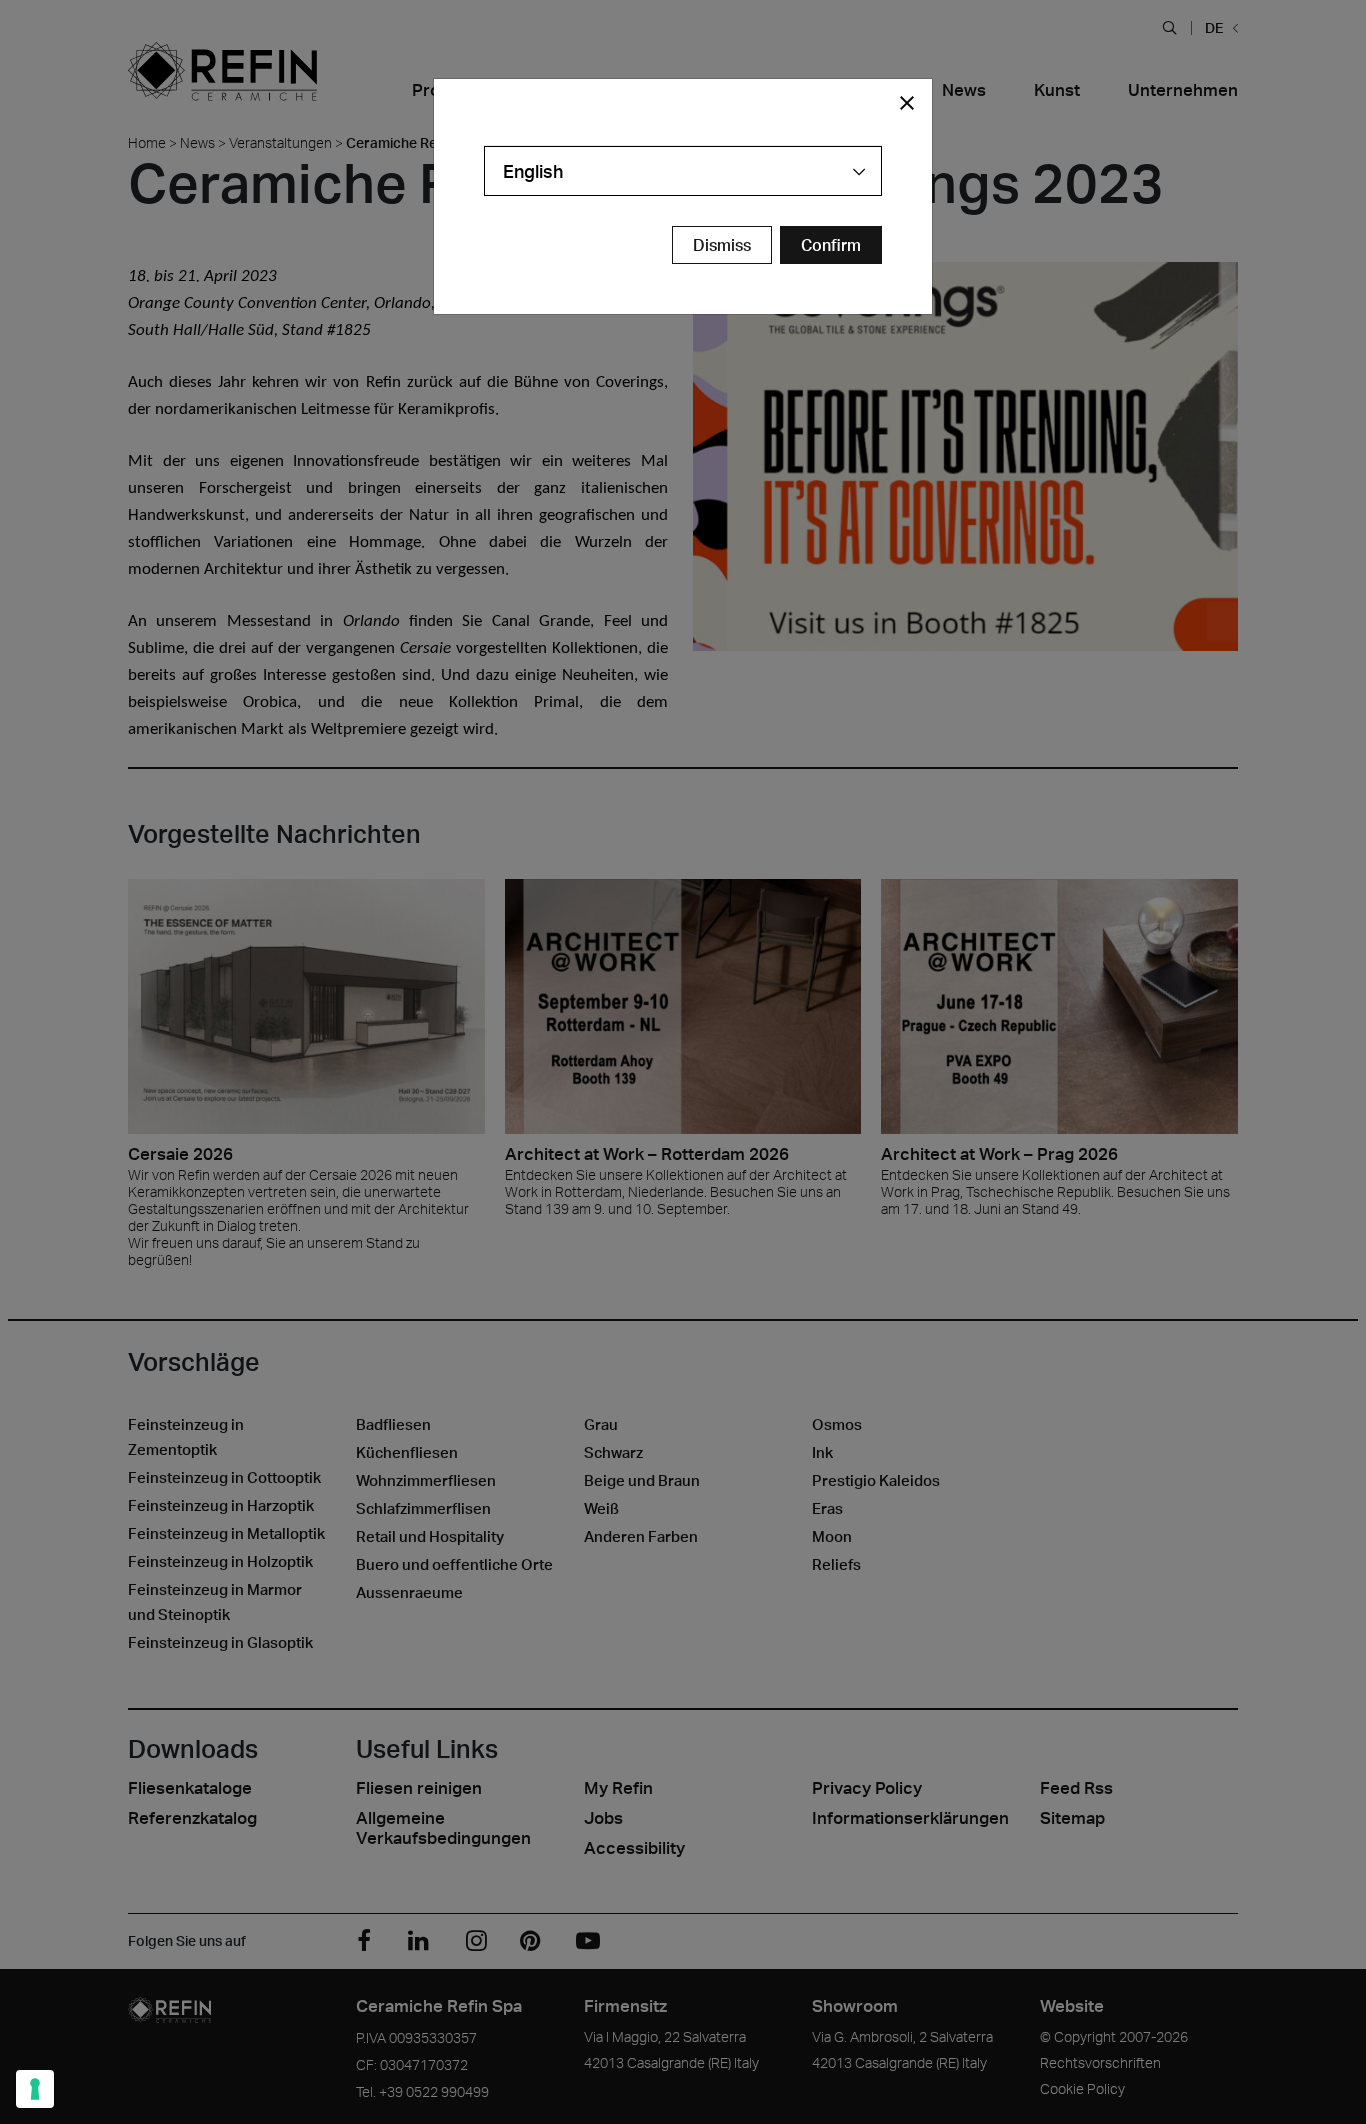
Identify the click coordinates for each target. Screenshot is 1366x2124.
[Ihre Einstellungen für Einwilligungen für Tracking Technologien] (35, 2089)
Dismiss (722, 245)
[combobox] (683, 171)
